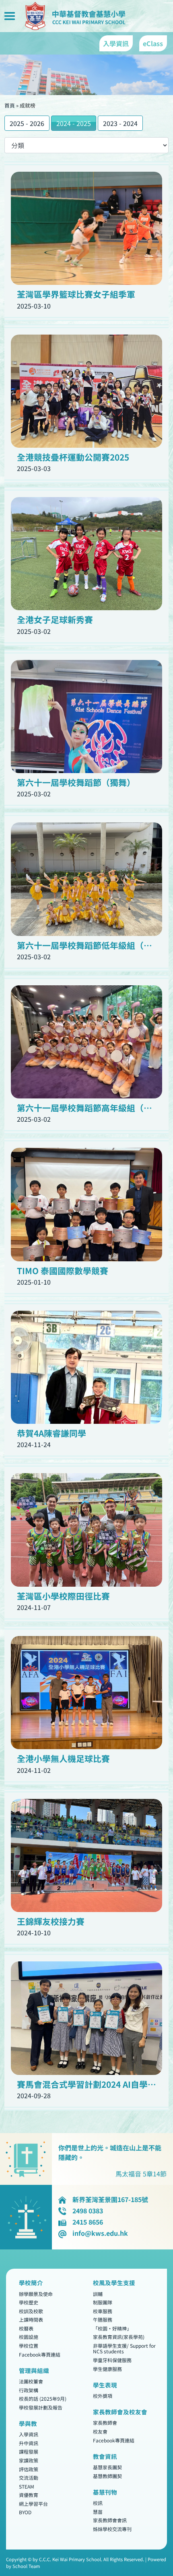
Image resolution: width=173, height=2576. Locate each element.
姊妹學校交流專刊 (112, 2529)
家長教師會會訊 (110, 2520)
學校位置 (29, 2346)
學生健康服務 (107, 2369)
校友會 (100, 2431)
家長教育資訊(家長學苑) (119, 2337)
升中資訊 (29, 2443)
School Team (26, 2566)
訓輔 (98, 2294)
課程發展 (29, 2452)
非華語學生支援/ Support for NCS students (124, 2348)
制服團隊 (103, 2303)
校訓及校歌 (31, 2311)
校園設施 (29, 2337)
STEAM (27, 2486)
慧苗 (98, 2512)
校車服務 (103, 2311)
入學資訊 (29, 2435)
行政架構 (29, 2390)
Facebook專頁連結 (40, 2354)
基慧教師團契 (107, 2476)
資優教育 (29, 2495)
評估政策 (29, 2469)
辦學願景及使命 (36, 2294)
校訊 (98, 2503)
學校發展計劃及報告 (41, 2407)
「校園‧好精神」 (112, 2328)
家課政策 (29, 2460)
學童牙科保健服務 (112, 2360)
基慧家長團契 (107, 2467)
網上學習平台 (33, 2504)
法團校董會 (31, 2381)
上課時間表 (31, 2320)
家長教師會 (105, 2423)
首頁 (10, 105)
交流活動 (29, 2478)
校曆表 (26, 2328)
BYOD (25, 2512)
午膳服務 (103, 2320)
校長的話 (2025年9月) (43, 2399)
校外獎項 (103, 2396)
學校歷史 (29, 2303)
